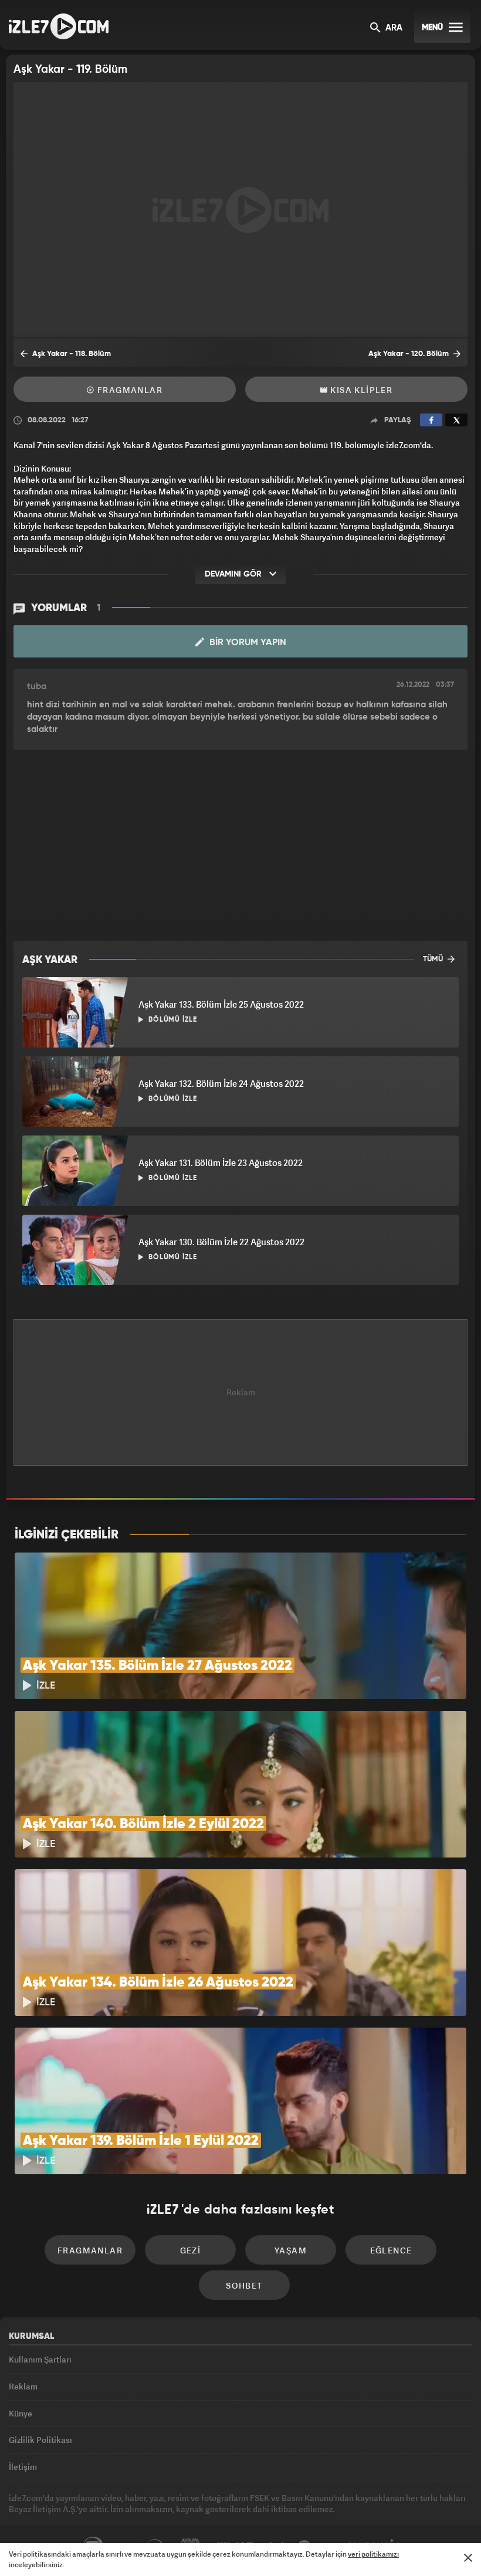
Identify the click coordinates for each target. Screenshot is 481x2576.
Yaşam (291, 2250)
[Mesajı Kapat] (468, 2558)
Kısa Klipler (360, 390)
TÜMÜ (434, 959)
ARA (393, 28)
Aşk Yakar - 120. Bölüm (409, 354)
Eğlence (391, 2250)
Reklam (23, 2386)
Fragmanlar (129, 390)
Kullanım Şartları (40, 2359)
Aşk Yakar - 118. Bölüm (71, 354)
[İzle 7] (59, 26)
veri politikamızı (373, 2554)
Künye (21, 2413)
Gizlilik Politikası (40, 2440)
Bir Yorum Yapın (247, 643)
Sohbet (244, 2285)
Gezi (191, 2250)
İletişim (23, 2467)
